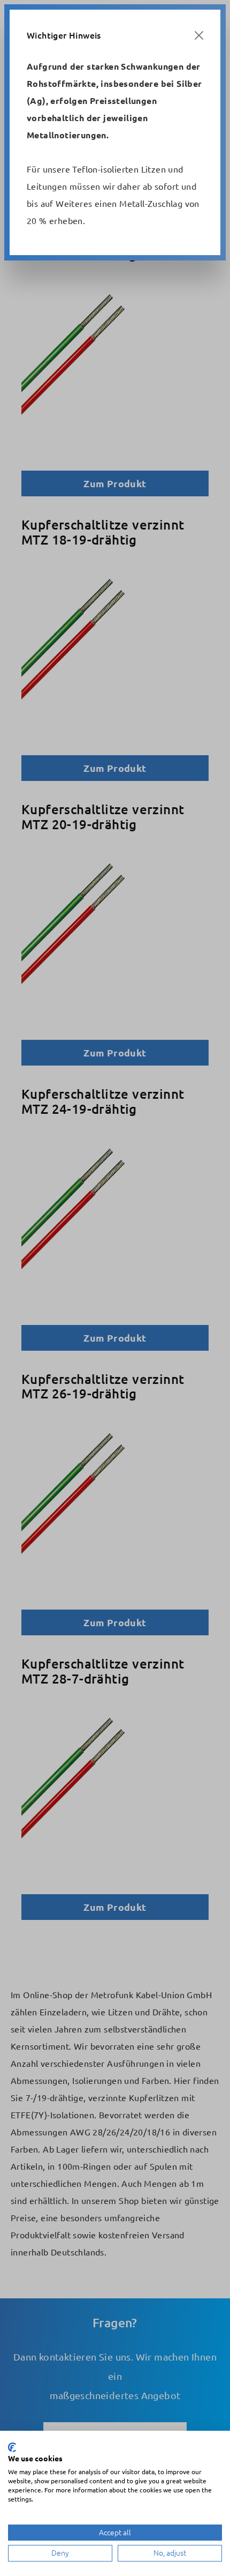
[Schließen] (199, 35)
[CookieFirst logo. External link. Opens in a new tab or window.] (12, 2447)
